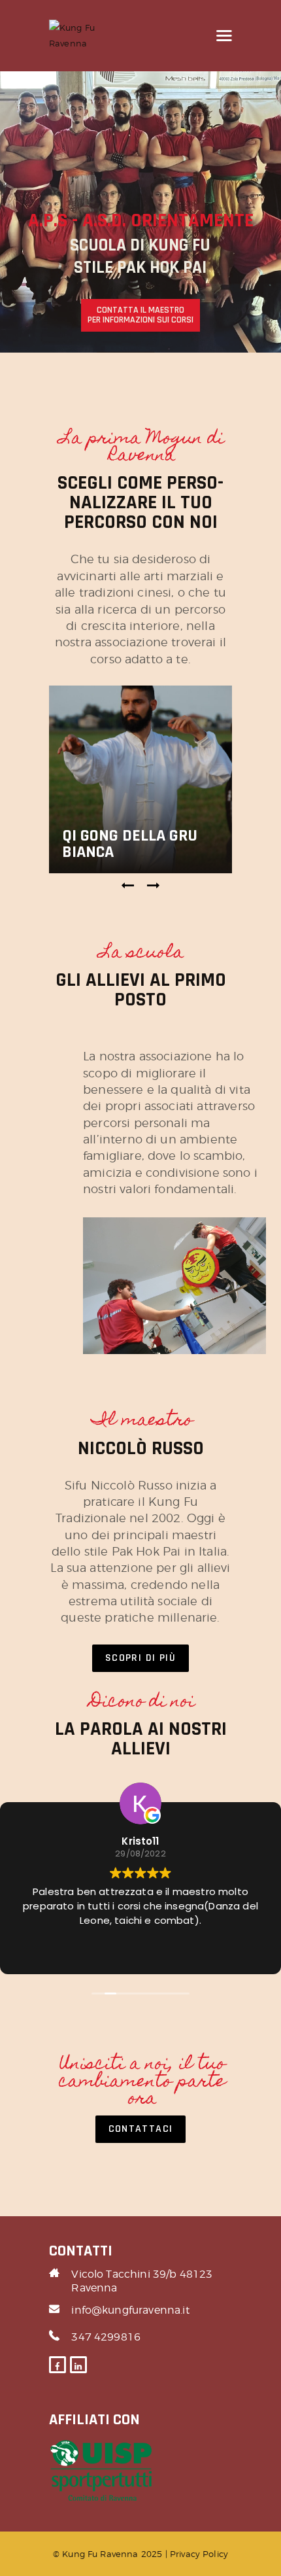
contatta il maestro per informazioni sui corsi (140, 315)
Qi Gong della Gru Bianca (130, 844)
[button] (128, 886)
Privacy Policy (199, 2554)
